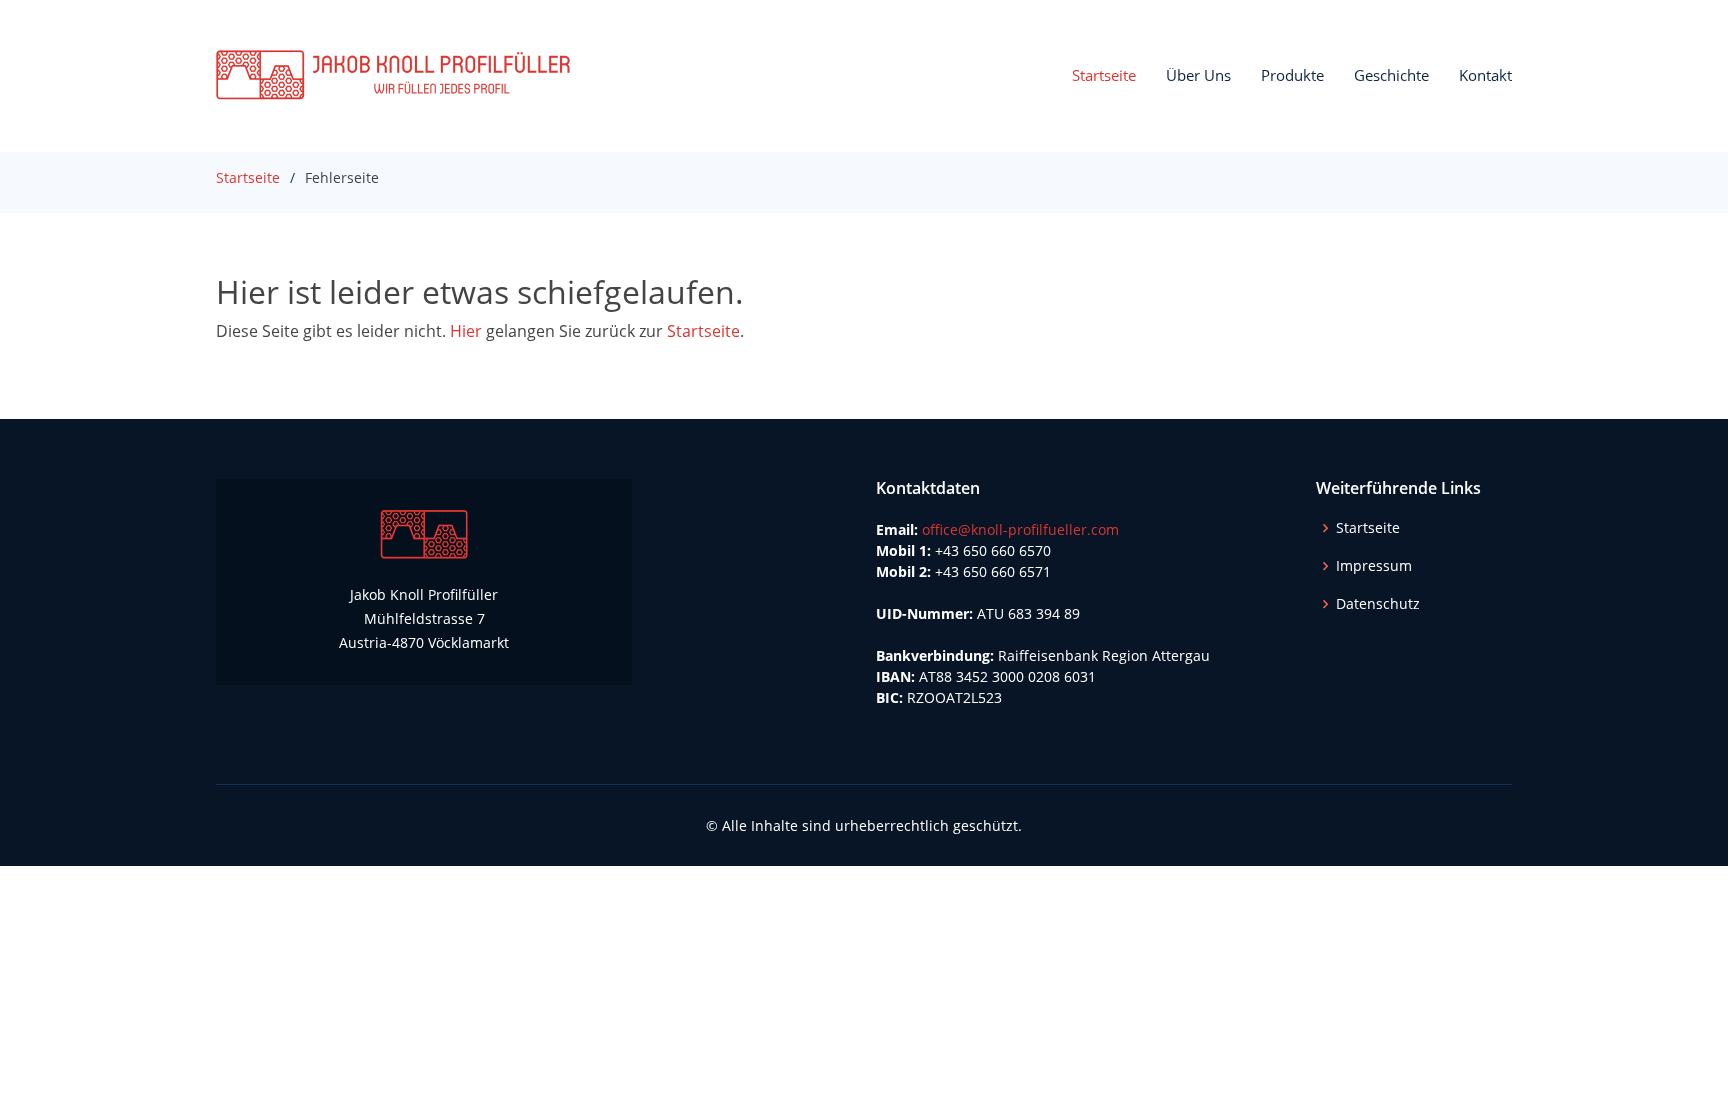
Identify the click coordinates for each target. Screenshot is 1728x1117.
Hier (466, 331)
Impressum (1374, 566)
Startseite (1104, 75)
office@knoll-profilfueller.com (1020, 529)
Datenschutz (1378, 604)
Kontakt (1485, 75)
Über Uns (1198, 75)
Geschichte (1391, 75)
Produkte (1292, 75)
